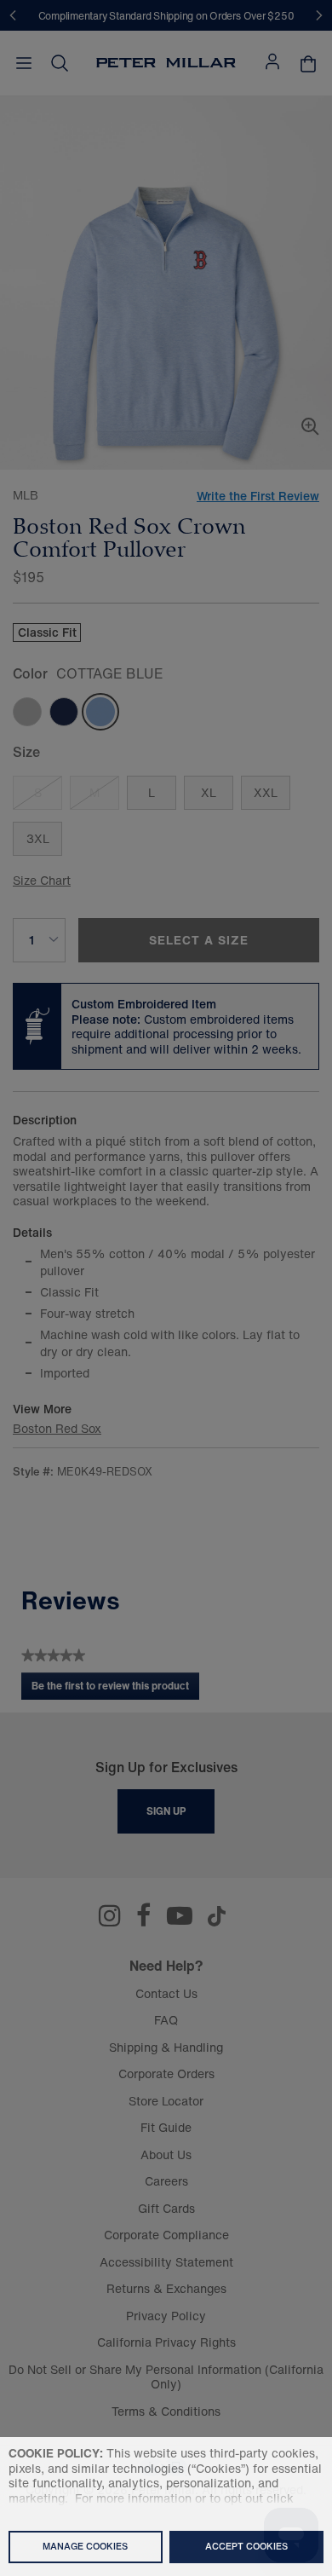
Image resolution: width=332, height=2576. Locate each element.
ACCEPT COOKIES (246, 2546)
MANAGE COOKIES (85, 2546)
